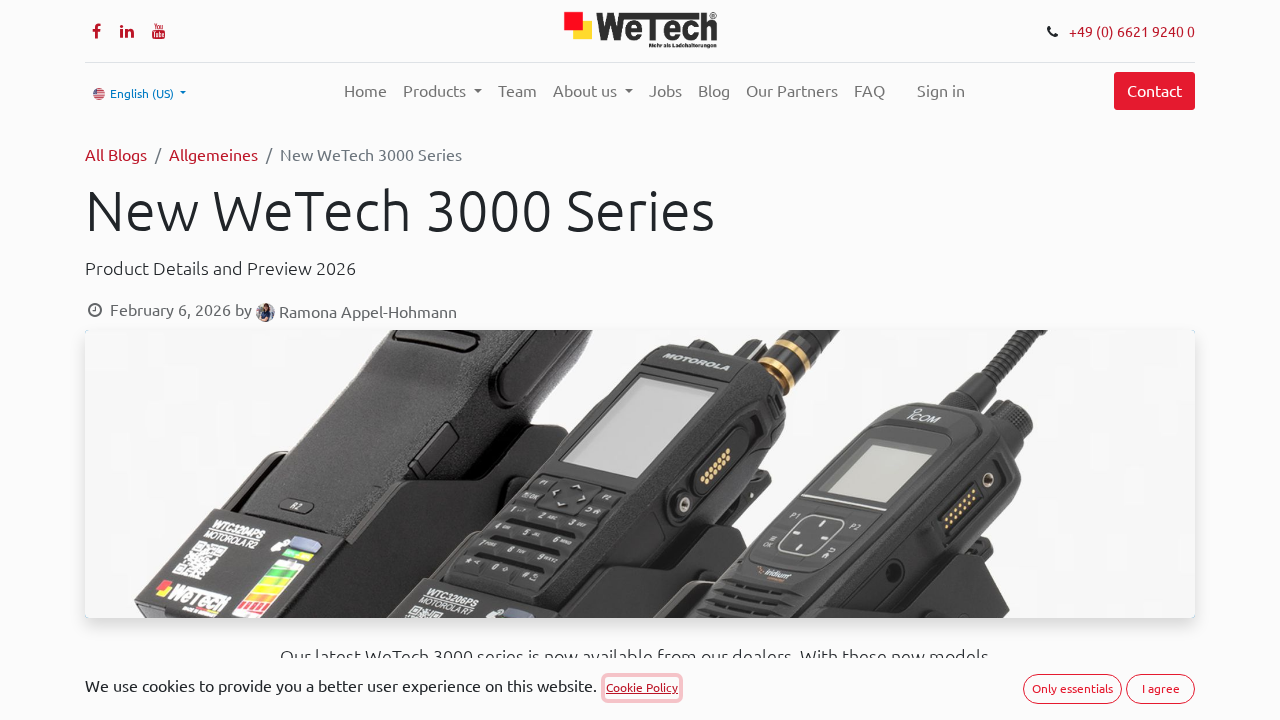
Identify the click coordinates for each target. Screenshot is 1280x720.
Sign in (941, 91)
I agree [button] (1161, 688)
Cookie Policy (642, 687)
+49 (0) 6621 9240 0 (1132, 32)
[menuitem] (365, 91)
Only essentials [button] (1072, 688)
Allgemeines (213, 155)
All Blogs (116, 155)
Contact (1154, 91)
